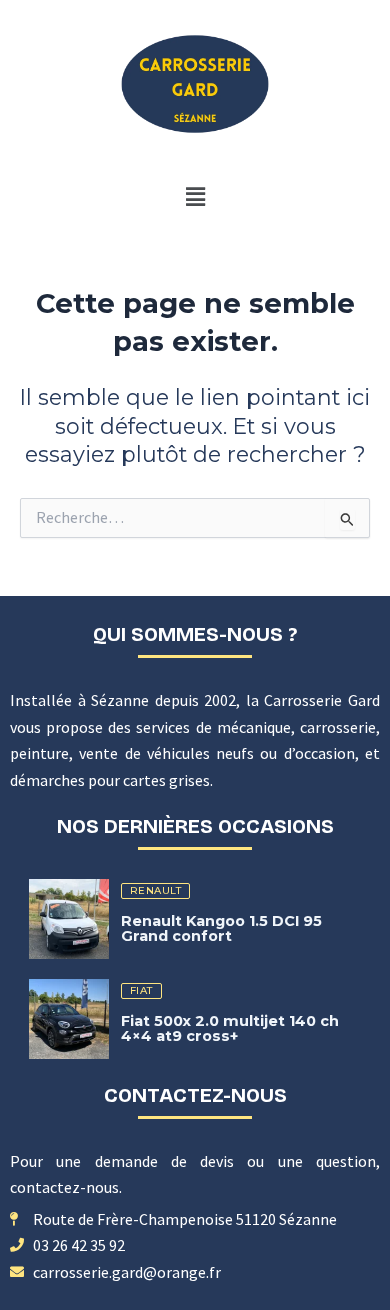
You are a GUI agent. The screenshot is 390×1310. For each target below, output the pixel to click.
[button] (195, 197)
